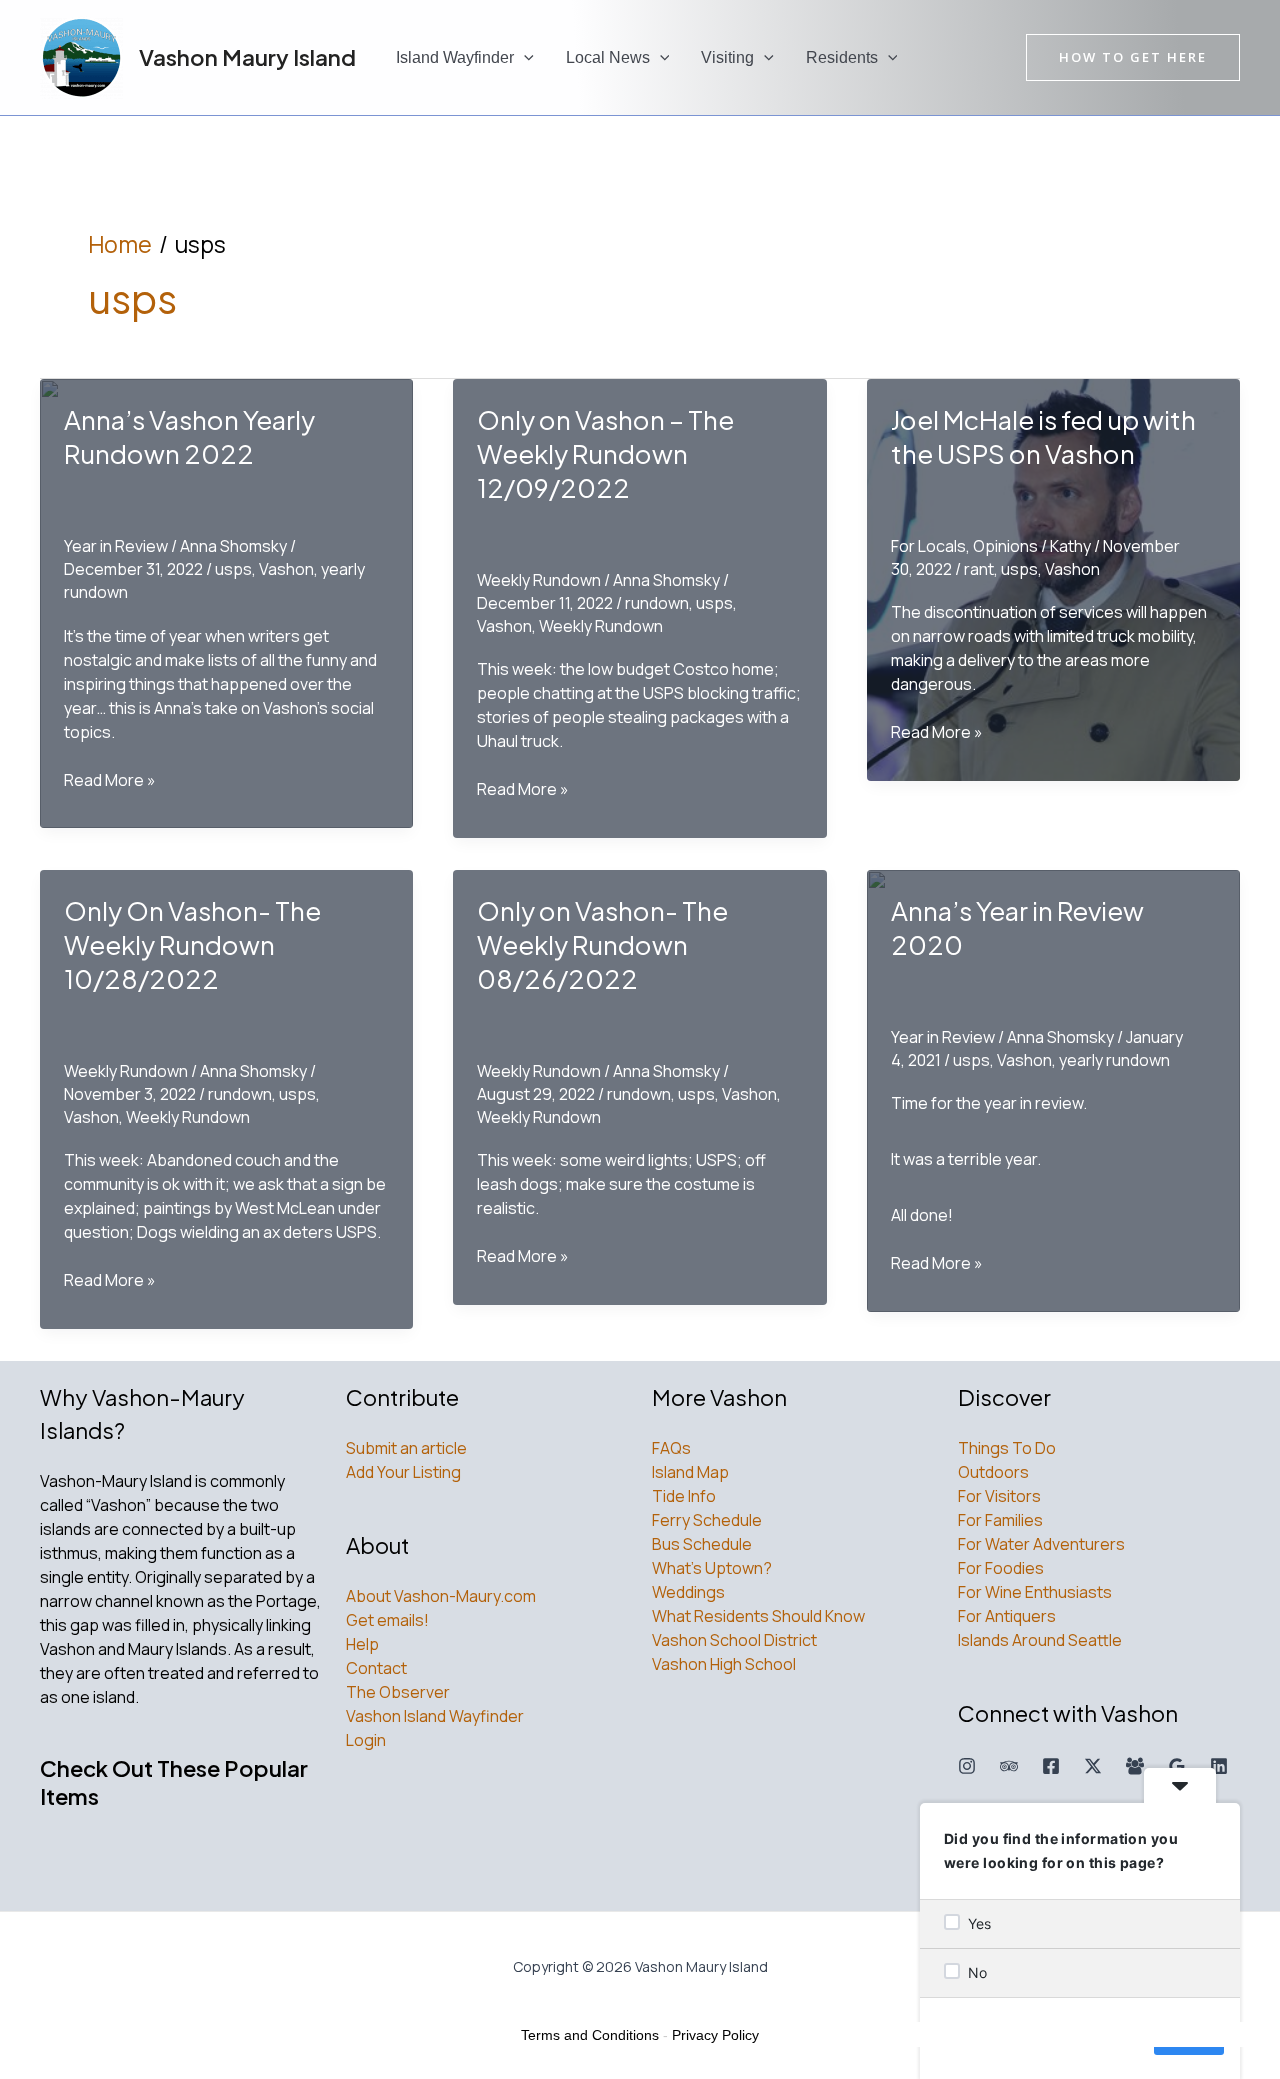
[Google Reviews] (1177, 1766)
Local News (608, 57)
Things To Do (1007, 1448)
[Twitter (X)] (1093, 1766)
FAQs (671, 1448)
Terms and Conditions (590, 2035)
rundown (657, 603)
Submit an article (406, 1448)
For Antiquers (1007, 1616)
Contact (376, 1668)
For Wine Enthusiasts (1035, 1592)
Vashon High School (724, 1664)
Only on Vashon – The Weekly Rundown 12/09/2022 (605, 453)
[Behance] (1009, 1766)
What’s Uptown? (712, 1568)
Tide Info (684, 1496)
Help (362, 1644)
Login (366, 1740)
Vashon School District (734, 1640)
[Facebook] (1051, 1766)
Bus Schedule (702, 1544)
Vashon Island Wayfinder (435, 1716)
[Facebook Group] (1135, 1766)
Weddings (688, 1592)
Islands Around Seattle (1040, 1640)
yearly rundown (1114, 1060)
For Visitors (999, 1496)
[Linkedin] (1219, 1766)
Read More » (110, 780)
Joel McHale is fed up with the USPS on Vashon (1043, 436)
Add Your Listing (403, 1472)
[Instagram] (967, 1766)
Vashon (286, 569)
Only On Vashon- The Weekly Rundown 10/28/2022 (192, 944)
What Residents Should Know (758, 1616)
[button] (524, 58)
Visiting (727, 57)
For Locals (928, 546)
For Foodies (1001, 1568)
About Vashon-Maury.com (441, 1596)
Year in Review (116, 546)
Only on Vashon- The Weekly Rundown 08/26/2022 (602, 944)
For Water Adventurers (1041, 1544)
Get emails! (387, 1620)
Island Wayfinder (455, 57)
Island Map (690, 1472)
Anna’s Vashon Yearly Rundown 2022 (189, 436)
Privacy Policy (715, 2035)
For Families (1000, 1520)
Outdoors (993, 1472)
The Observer (398, 1692)
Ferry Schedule (707, 1520)
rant (979, 569)
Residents (842, 57)
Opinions (1005, 546)
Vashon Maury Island (247, 57)
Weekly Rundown (539, 580)
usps (233, 569)
